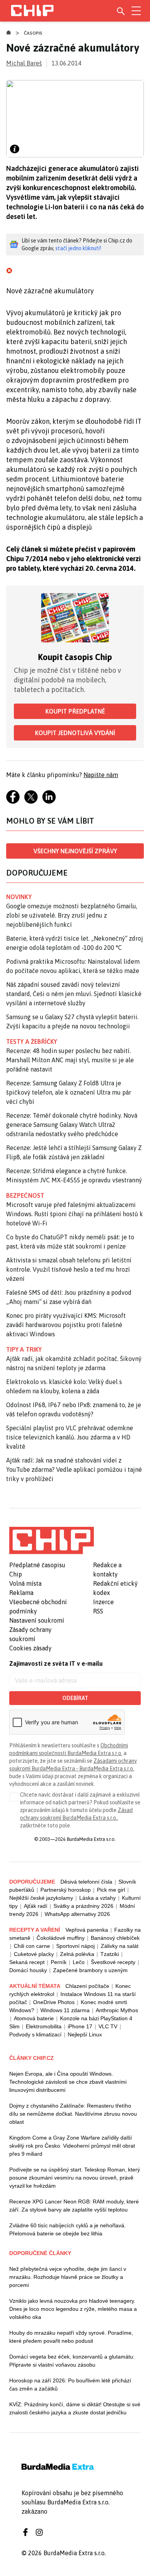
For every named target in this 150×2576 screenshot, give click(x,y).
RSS (98, 1611)
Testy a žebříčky (32, 1041)
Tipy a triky (24, 1349)
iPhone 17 (80, 2026)
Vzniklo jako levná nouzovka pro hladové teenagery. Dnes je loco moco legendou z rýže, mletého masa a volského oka (73, 2309)
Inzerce (103, 1602)
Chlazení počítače (87, 1986)
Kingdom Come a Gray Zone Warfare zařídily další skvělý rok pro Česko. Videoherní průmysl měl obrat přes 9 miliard (72, 2146)
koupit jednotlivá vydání (75, 733)
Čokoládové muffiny (61, 1938)
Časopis (33, 33)
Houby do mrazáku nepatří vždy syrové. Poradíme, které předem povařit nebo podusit (71, 2337)
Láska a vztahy (97, 1898)
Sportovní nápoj (75, 1946)
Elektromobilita (44, 2026)
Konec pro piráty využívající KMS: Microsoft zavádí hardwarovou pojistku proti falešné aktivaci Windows (66, 1325)
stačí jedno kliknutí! (78, 248)
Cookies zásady (30, 1648)
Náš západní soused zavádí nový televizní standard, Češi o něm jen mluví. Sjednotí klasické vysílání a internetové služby (74, 994)
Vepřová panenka (87, 1930)
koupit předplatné (75, 711)
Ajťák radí (36, 1906)
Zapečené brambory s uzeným (90, 1970)
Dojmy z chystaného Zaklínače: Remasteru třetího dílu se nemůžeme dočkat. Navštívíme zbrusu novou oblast (73, 2114)
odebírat (75, 1698)
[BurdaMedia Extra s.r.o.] (52, 1540)
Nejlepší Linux (85, 2034)
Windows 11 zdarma (65, 2010)
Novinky (19, 897)
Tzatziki (110, 1954)
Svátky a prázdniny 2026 (83, 1906)
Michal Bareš (24, 63)
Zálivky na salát (120, 1946)
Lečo (79, 1962)
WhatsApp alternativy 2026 (77, 1914)
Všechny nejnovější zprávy (75, 851)
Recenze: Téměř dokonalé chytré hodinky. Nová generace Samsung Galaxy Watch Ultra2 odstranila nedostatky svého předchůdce (72, 1125)
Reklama (21, 1593)
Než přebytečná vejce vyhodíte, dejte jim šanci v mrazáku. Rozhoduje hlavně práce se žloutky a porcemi (68, 2277)
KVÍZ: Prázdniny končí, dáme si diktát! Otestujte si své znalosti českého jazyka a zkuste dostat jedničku (75, 2408)
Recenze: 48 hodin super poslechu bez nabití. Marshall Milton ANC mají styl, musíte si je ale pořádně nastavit (70, 1060)
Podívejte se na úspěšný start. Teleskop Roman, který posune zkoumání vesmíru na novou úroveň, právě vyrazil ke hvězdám (75, 2178)
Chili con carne (32, 1946)
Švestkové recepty (113, 1962)
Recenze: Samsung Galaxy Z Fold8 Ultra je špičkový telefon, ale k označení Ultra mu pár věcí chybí (69, 1092)
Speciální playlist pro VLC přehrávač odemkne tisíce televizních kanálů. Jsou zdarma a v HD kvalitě (70, 1437)
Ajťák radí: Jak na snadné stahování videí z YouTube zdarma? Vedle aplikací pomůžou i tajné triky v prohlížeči (74, 1469)
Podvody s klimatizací (35, 2034)
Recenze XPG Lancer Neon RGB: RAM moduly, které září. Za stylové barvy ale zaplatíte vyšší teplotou (74, 2206)
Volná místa (25, 1583)
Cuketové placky (34, 1954)
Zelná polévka (77, 1954)
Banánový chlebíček (115, 1938)
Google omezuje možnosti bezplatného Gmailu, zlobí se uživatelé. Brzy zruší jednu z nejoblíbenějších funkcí (72, 915)
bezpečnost (25, 1195)
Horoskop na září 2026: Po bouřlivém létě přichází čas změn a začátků (70, 2385)
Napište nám (101, 775)
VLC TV (108, 2026)
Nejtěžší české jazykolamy (41, 1898)
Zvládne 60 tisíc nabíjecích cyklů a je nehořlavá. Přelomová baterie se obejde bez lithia (67, 2229)
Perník (59, 1962)
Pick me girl (111, 1890)
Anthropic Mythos (117, 2010)
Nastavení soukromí (37, 1620)
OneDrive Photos (54, 2002)
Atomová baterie (34, 2018)
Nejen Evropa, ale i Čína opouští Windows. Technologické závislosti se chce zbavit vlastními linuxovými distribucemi (68, 2082)
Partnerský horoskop (66, 1890)
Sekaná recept (27, 1962)
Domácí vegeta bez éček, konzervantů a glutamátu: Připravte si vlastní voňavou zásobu (72, 2361)
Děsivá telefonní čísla (86, 1882)
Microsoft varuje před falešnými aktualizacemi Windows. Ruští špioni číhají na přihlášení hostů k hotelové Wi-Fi (75, 1214)
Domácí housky (28, 1970)
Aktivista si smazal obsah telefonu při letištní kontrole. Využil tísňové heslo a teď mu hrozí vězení (69, 1269)
